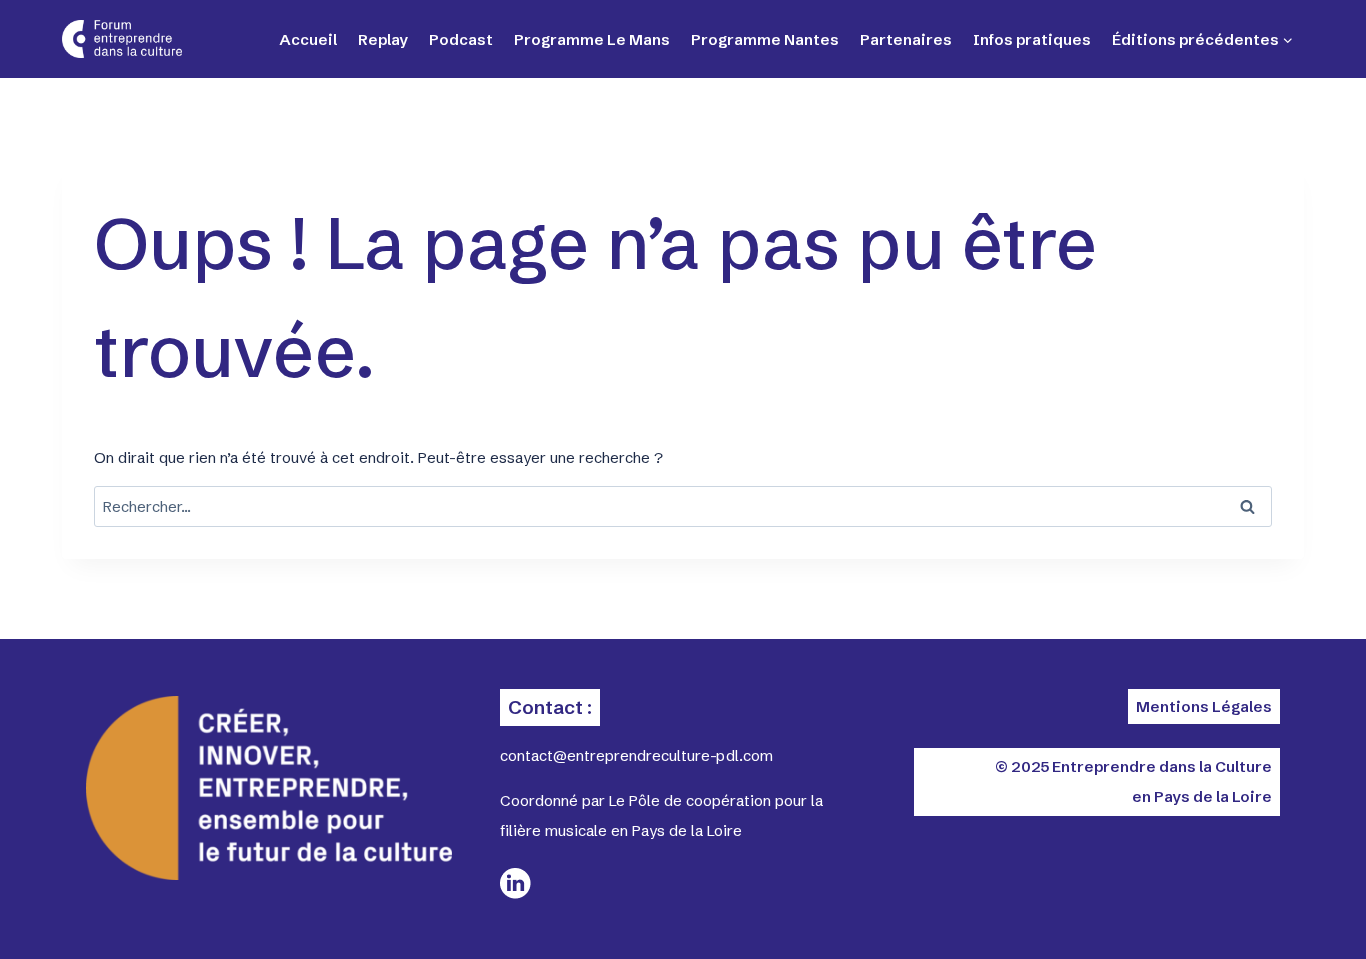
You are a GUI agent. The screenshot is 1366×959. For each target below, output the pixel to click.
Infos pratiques (1032, 39)
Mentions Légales (1204, 706)
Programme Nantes (765, 39)
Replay (383, 39)
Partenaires (906, 39)
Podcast (461, 39)
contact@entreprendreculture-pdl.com (636, 755)
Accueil (308, 39)
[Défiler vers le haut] (1276, 909)
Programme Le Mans (592, 39)
